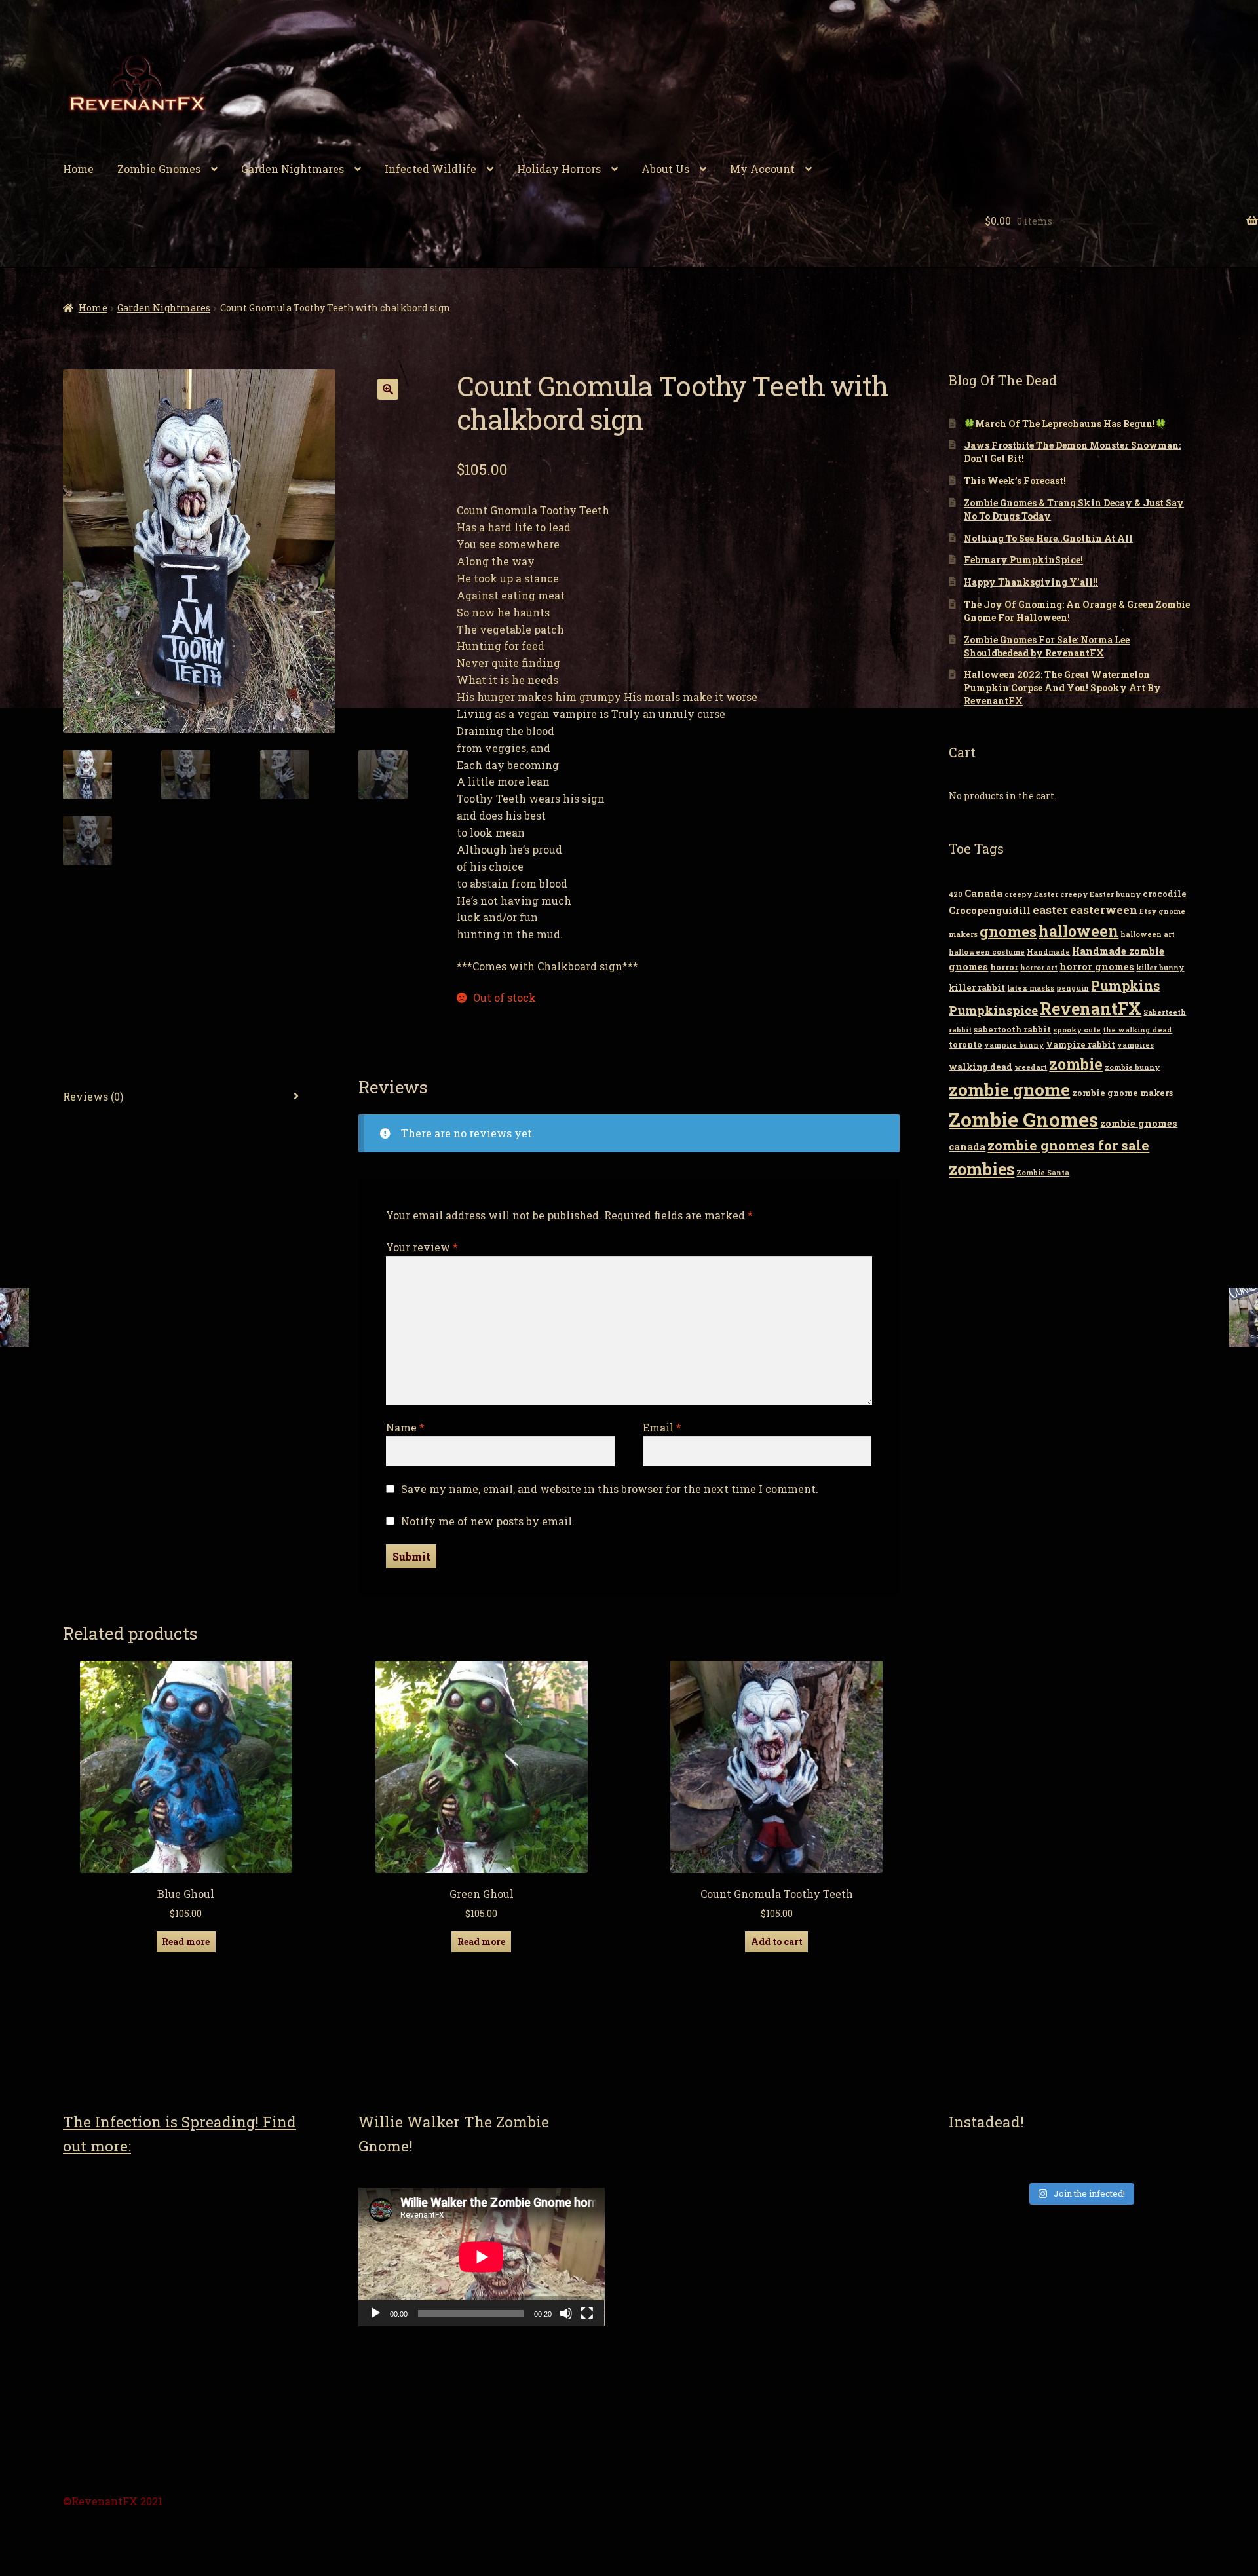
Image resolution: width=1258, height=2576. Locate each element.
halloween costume (987, 952)
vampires (1135, 1045)
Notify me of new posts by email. (488, 1521)
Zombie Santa (1043, 1173)
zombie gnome (1009, 1089)
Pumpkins (1125, 985)
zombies (982, 1169)
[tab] (186, 1097)
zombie (1076, 1064)
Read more (186, 1941)
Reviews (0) (93, 1096)
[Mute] (566, 2313)
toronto (965, 1044)
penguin (1073, 988)
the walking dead (1137, 1030)
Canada (983, 893)
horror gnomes (1097, 967)
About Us (665, 169)
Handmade (1048, 952)
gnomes (1008, 931)
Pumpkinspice (993, 1010)
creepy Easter (1031, 894)
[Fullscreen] (587, 2313)
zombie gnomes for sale (1068, 1145)
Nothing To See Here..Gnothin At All (1048, 538)
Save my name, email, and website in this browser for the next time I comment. (610, 1489)
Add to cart (777, 1941)
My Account (762, 169)
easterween (1104, 910)
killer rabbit (977, 987)
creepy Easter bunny (1100, 894)
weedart (1031, 1067)
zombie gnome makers (1122, 1093)
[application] (482, 2257)
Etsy (1148, 911)
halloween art (1148, 934)
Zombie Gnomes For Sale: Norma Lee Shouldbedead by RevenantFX (1047, 646)
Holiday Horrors (559, 169)
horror (1004, 967)
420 (956, 894)
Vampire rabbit (1080, 1044)
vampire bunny (1014, 1045)
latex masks (1031, 988)
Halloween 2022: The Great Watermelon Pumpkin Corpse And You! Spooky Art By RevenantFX (1062, 688)
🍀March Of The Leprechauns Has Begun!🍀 (1065, 424)
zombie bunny (1132, 1067)
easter (1050, 910)
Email (662, 1427)
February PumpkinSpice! (1023, 560)
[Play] (375, 2313)
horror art (1039, 968)
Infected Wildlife (430, 169)
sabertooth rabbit (1012, 1029)
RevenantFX (1091, 1009)
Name (405, 1427)
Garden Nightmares (293, 169)
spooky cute (1077, 1030)
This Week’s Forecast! (1015, 481)
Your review (422, 1247)
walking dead (981, 1067)
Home (78, 169)
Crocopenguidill (990, 910)
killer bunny (1160, 968)
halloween (1078, 931)
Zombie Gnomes (159, 169)
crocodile (1165, 894)
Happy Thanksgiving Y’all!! (1031, 582)
